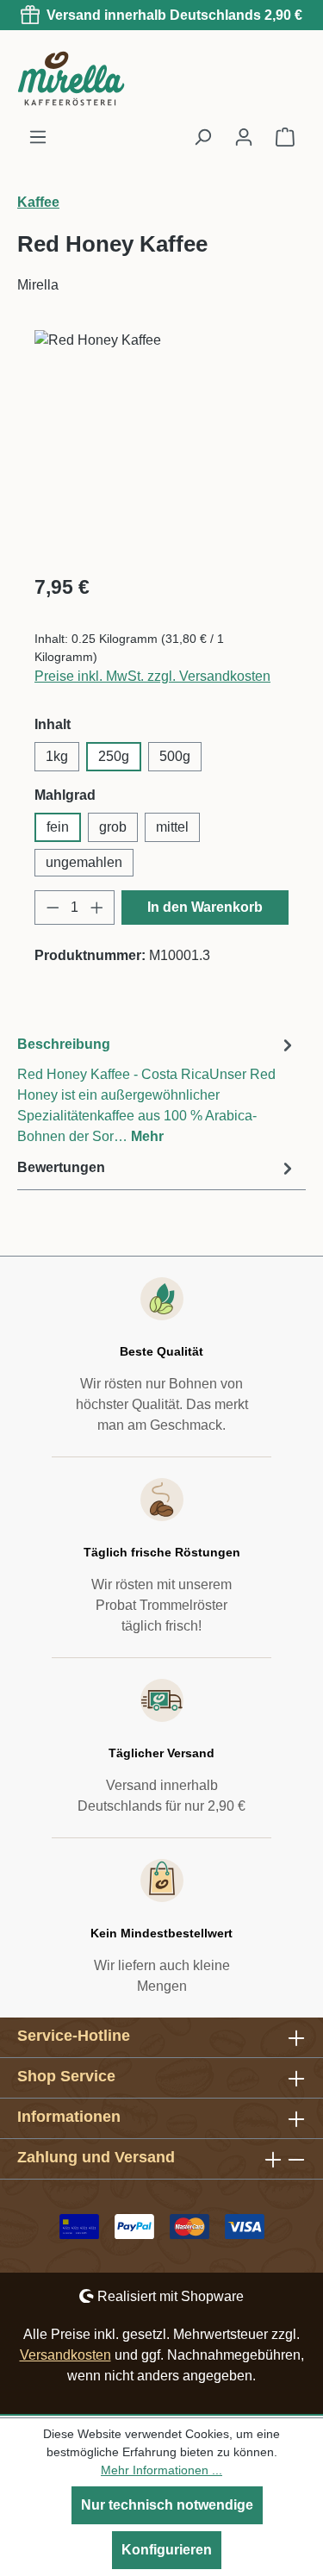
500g (175, 756)
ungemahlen (84, 862)
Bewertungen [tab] (61, 1167)
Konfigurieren (167, 2550)
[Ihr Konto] (244, 137)
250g (114, 756)
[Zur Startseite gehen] (103, 78)
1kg (57, 756)
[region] (161, 444)
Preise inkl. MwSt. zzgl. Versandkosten (152, 676)
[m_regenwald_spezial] (161, 427)
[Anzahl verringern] (53, 908)
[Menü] (38, 137)
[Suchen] (202, 137)
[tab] (157, 1090)
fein (58, 827)
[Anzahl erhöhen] (97, 908)
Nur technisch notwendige (167, 2505)
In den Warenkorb (205, 907)
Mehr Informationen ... (161, 2470)
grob (113, 827)
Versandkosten (65, 2355)
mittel (172, 827)
